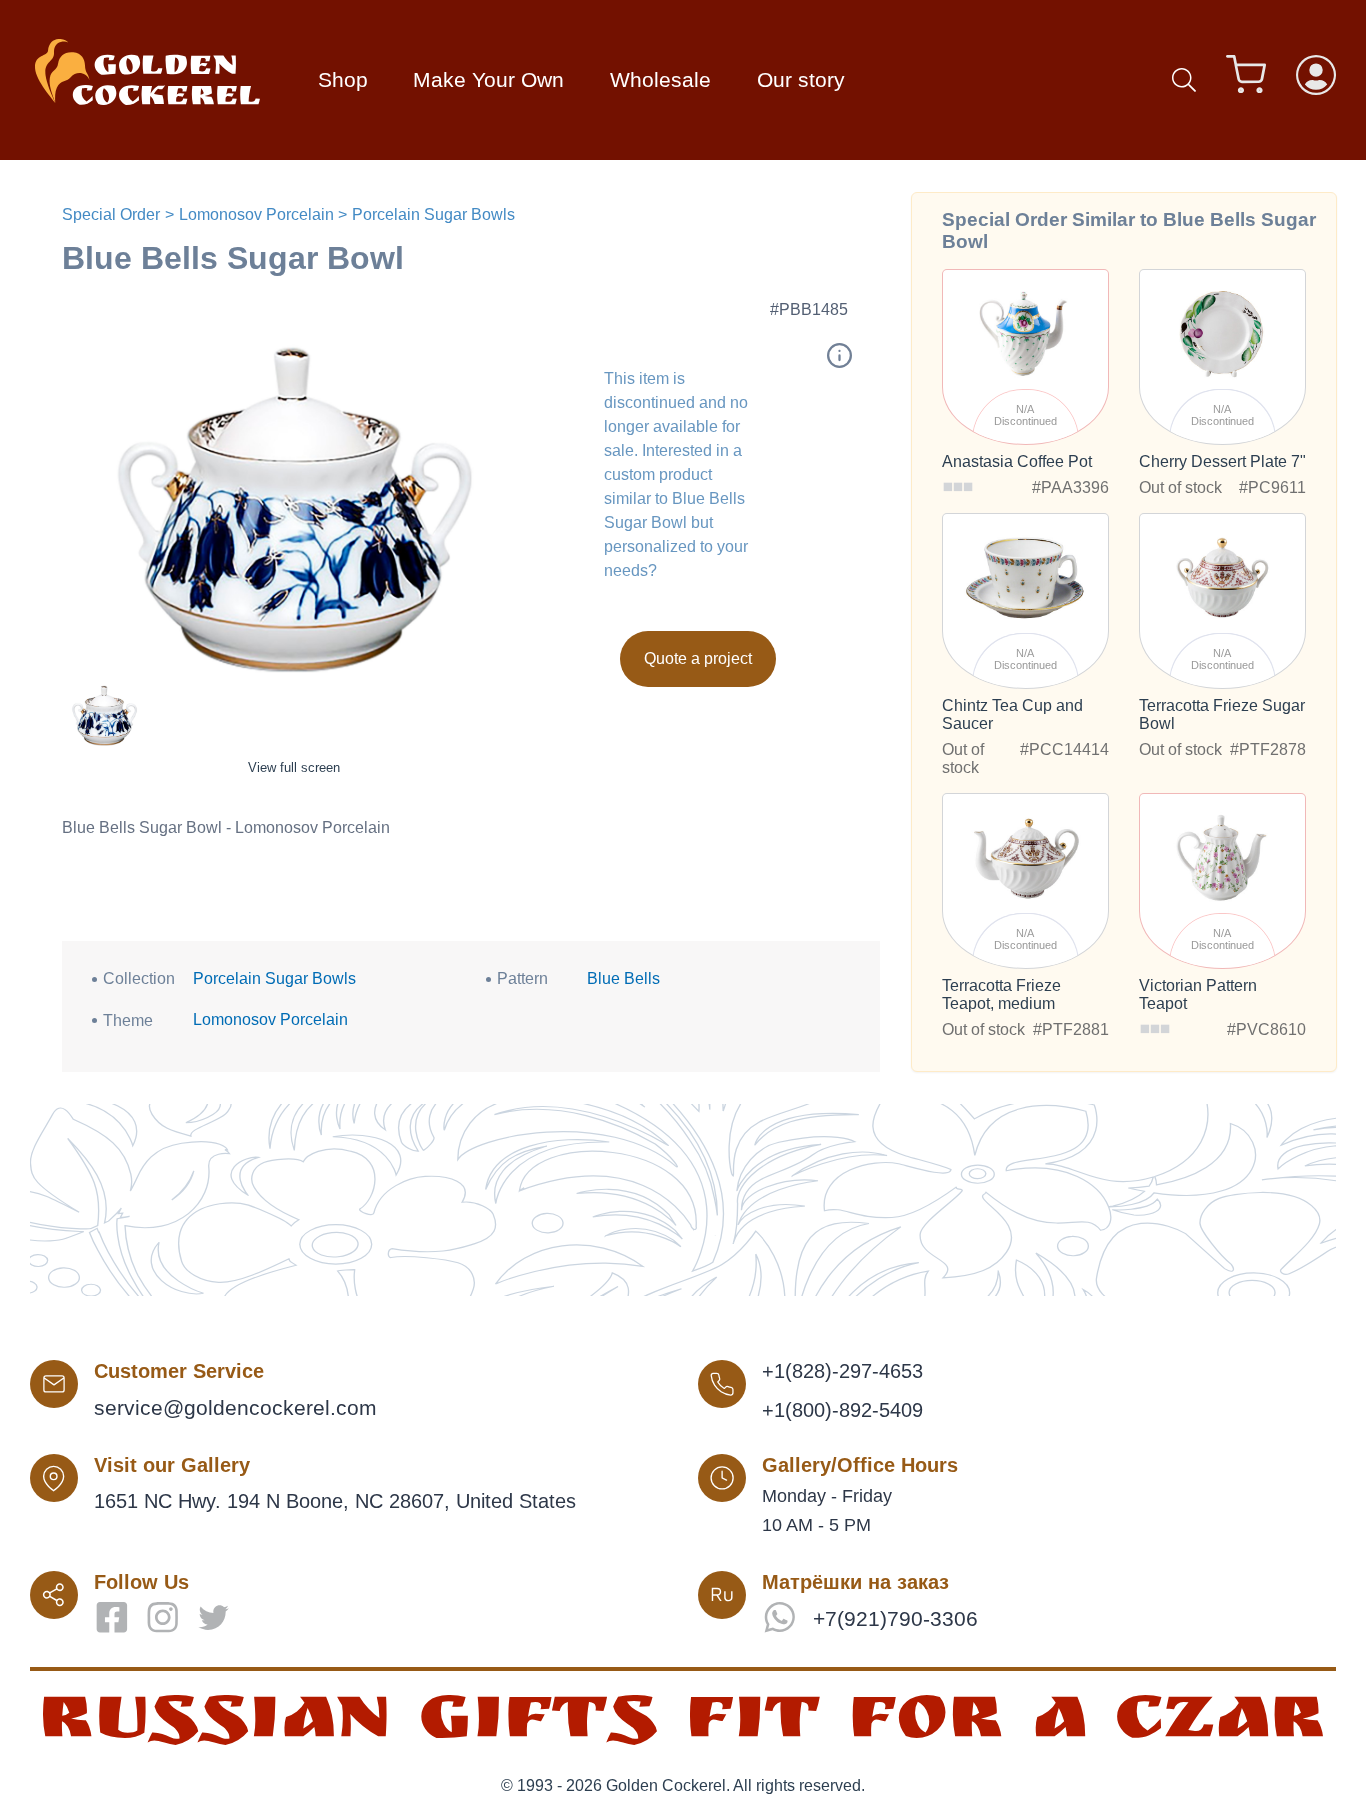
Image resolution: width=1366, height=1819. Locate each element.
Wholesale (660, 79)
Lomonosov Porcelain (256, 214)
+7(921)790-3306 (895, 1618)
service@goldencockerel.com (235, 1407)
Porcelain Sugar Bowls (433, 214)
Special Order (111, 214)
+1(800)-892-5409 (842, 1410)
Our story (801, 79)
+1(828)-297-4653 (842, 1371)
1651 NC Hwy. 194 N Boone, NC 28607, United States (335, 1501)
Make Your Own (488, 79)
